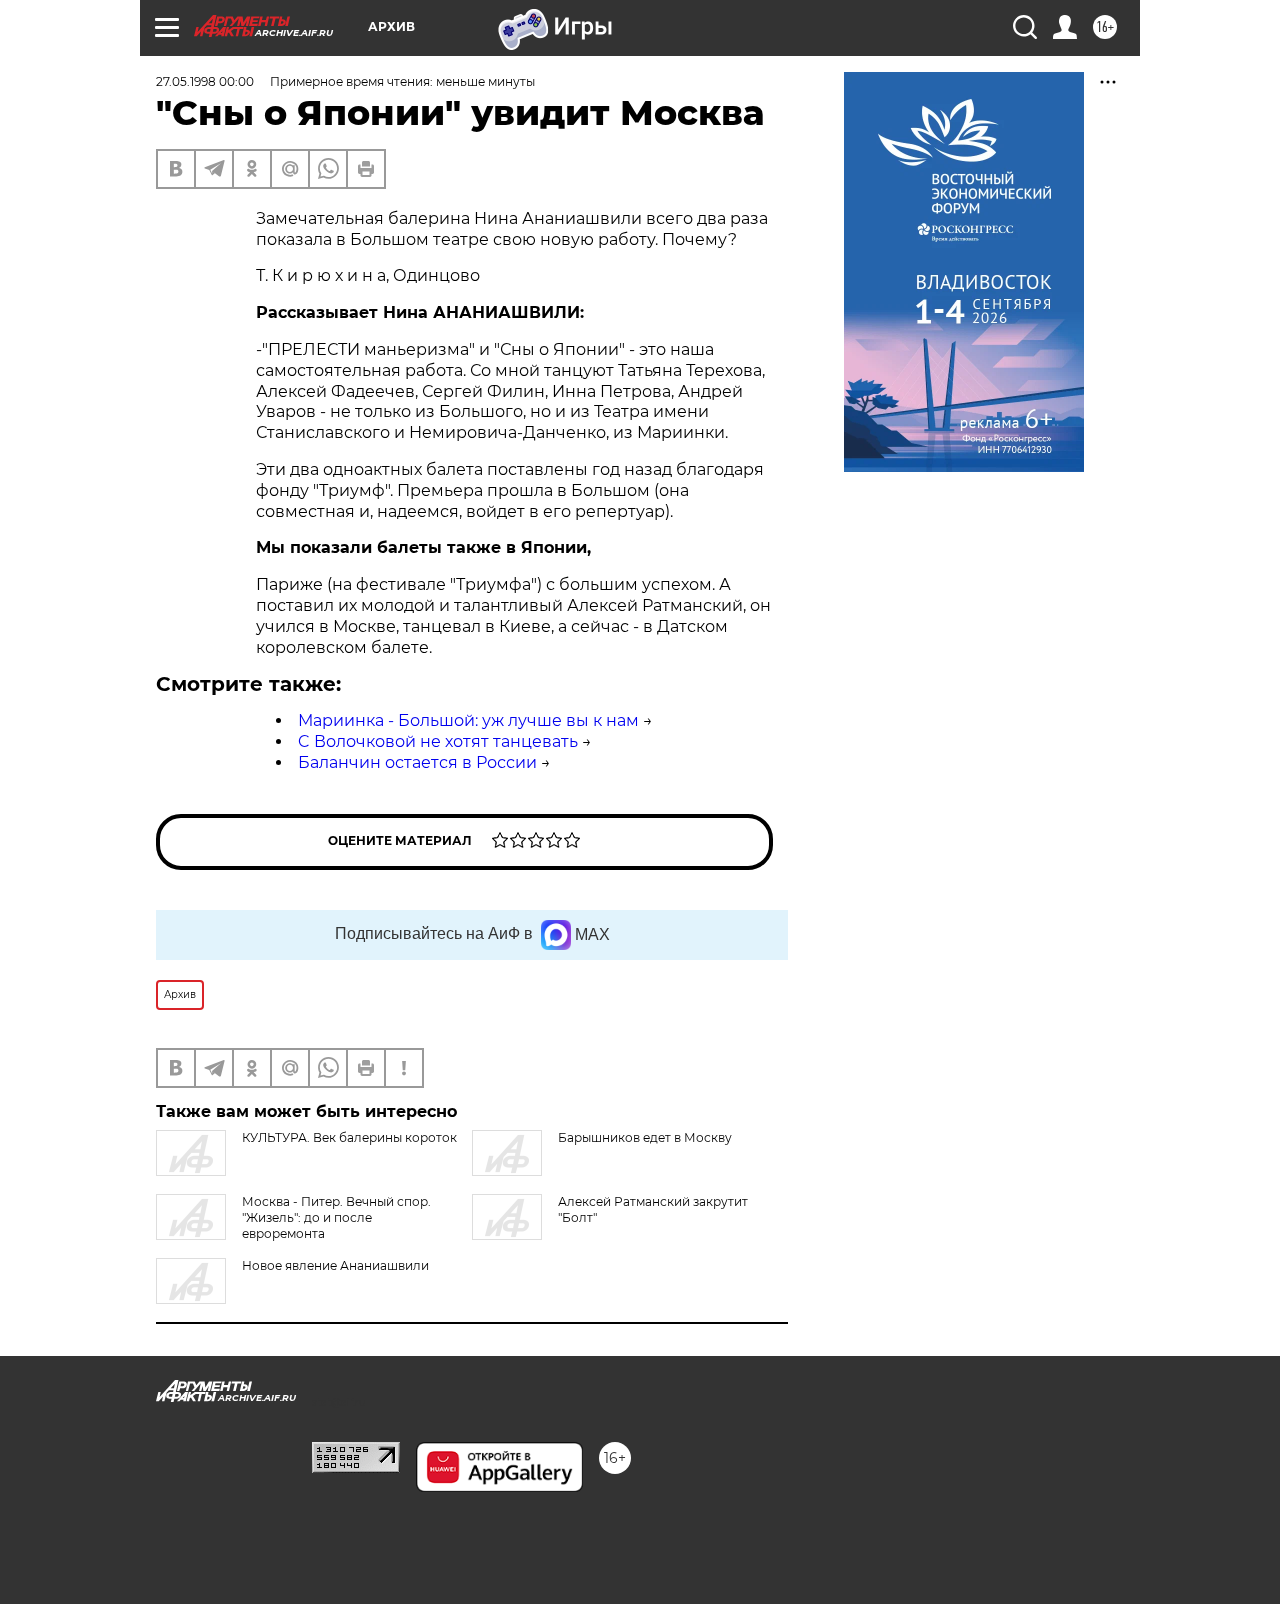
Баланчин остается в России (417, 762)
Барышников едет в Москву (645, 1137)
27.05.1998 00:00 (205, 81)
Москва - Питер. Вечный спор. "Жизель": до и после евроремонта (336, 1217)
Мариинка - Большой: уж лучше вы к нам (468, 720)
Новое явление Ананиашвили (335, 1265)
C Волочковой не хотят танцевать (438, 741)
